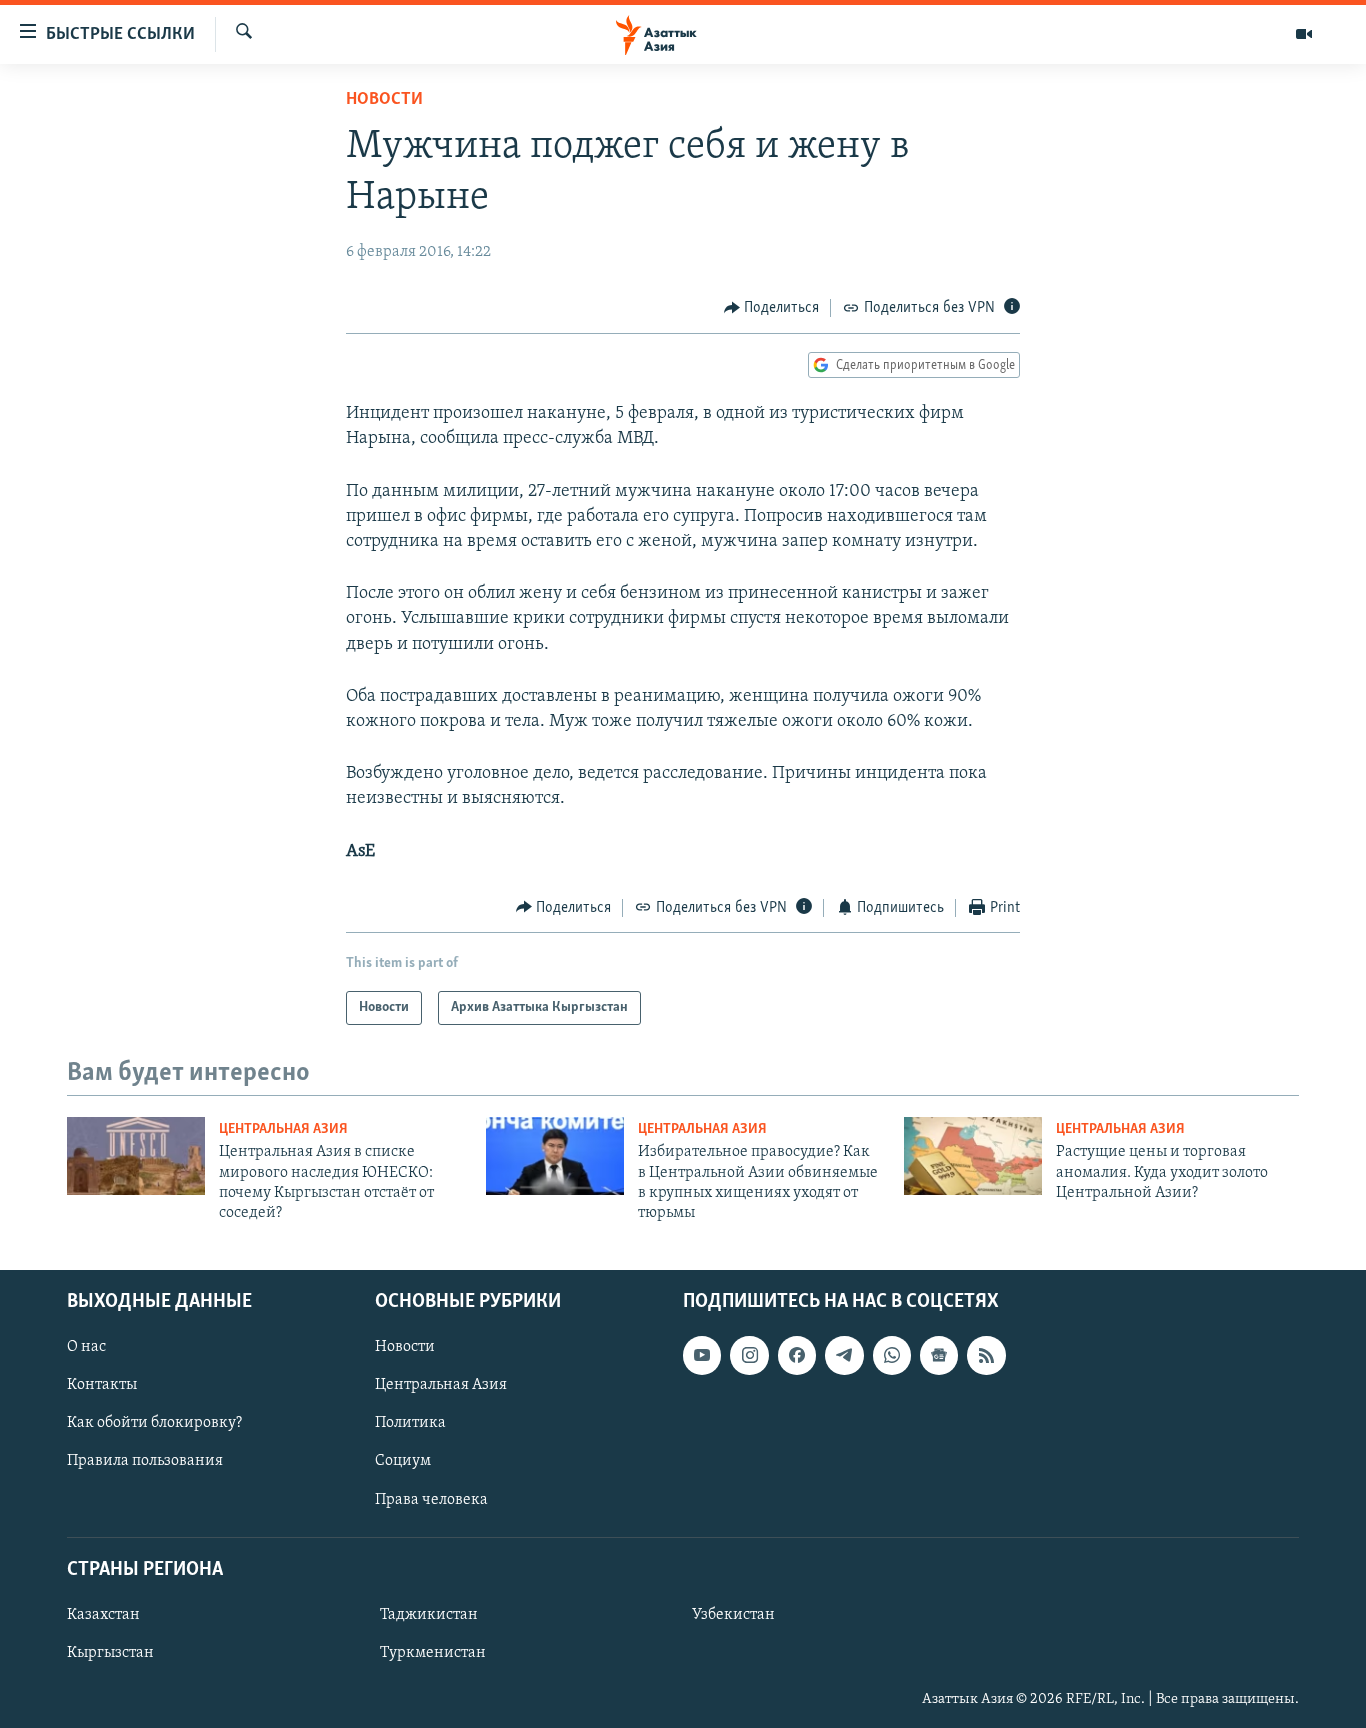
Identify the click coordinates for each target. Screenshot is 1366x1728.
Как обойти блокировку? (154, 1423)
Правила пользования (145, 1461)
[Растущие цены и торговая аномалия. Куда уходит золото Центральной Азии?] (973, 1156)
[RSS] (986, 1355)
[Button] (772, 308)
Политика (410, 1423)
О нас (86, 1347)
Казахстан (103, 1615)
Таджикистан (429, 1615)
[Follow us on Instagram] (749, 1355)
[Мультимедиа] (1304, 34)
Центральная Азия (283, 1129)
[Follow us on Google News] (939, 1355)
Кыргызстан (110, 1653)
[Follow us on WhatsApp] (892, 1355)
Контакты (102, 1385)
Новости (384, 100)
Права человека (431, 1499)
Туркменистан (433, 1653)
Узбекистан (733, 1615)
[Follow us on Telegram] (844, 1355)
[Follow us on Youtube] (702, 1355)
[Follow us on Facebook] (797, 1355)
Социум (403, 1461)
